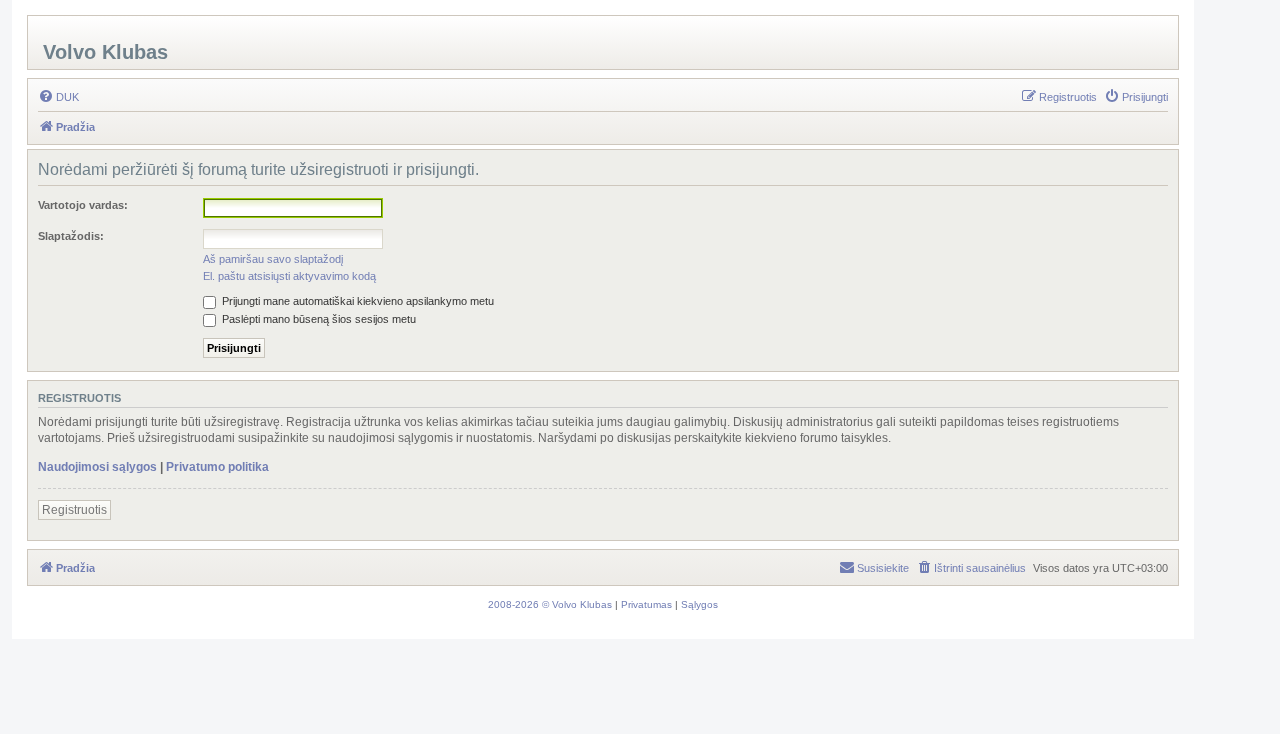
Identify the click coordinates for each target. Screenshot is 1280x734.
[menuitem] (58, 97)
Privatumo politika (217, 467)
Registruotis (74, 510)
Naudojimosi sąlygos (97, 467)
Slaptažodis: (71, 236)
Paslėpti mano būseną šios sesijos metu (317, 319)
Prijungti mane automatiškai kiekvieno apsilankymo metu (356, 301)
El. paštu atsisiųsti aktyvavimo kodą (289, 276)
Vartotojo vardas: (83, 205)
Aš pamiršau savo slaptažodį (273, 259)
